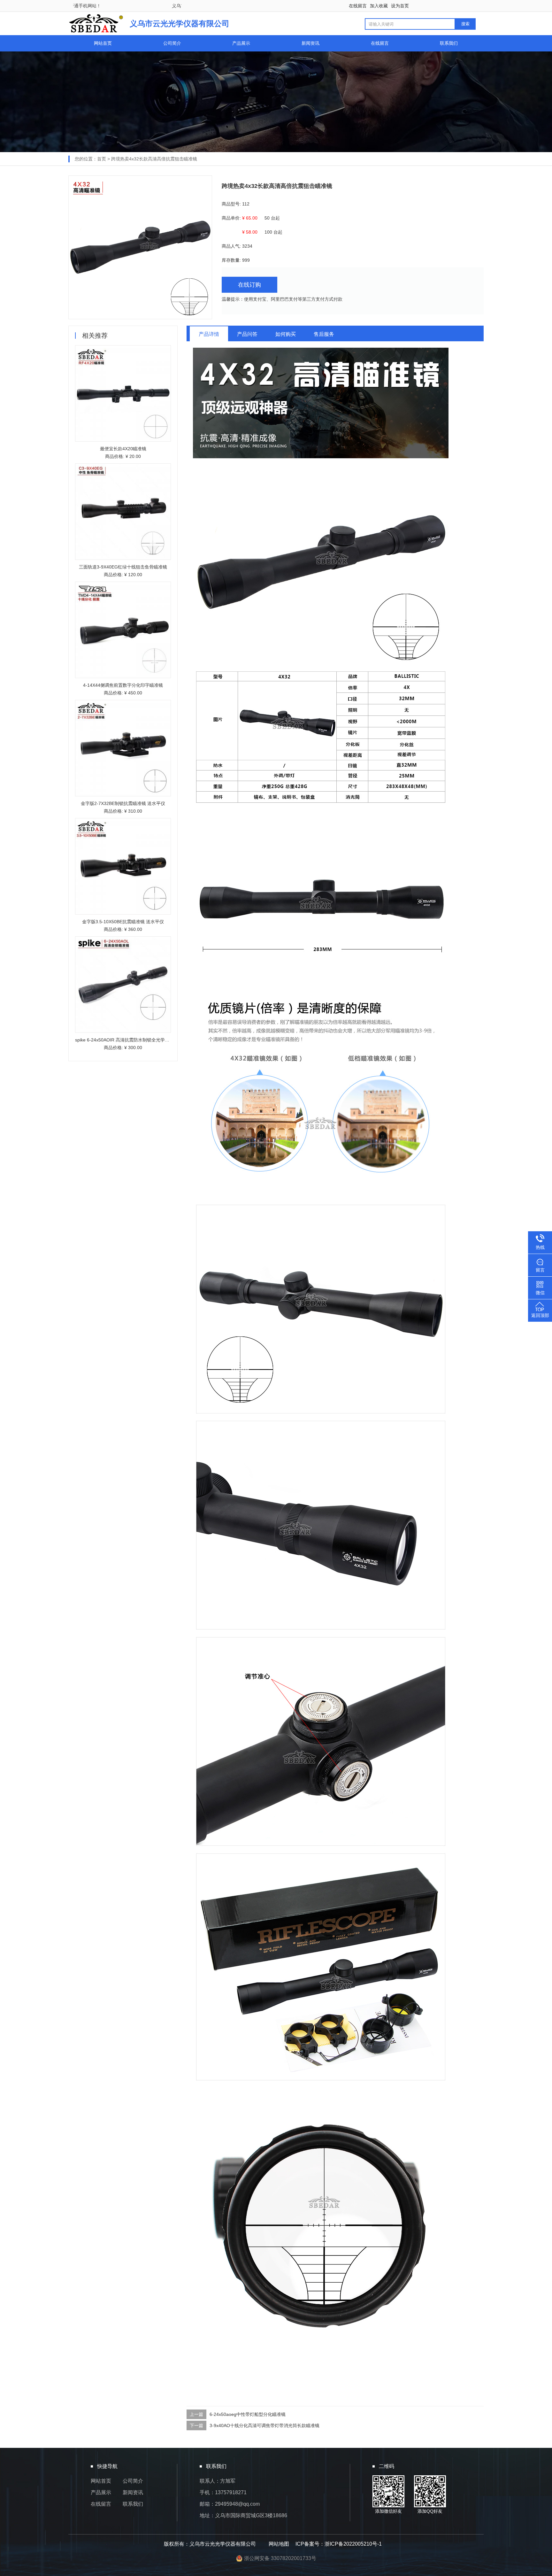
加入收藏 (379, 6)
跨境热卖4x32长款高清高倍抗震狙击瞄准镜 (154, 159)
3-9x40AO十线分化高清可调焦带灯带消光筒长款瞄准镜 (264, 2425)
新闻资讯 (310, 43)
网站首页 (103, 43)
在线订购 (249, 285)
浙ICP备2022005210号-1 (353, 2544)
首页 (102, 159)
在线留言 (358, 6)
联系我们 (449, 43)
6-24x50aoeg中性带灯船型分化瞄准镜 (248, 2414)
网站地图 (279, 2544)
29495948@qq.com (237, 2504)
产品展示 (241, 43)
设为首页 (400, 6)
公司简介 (172, 43)
